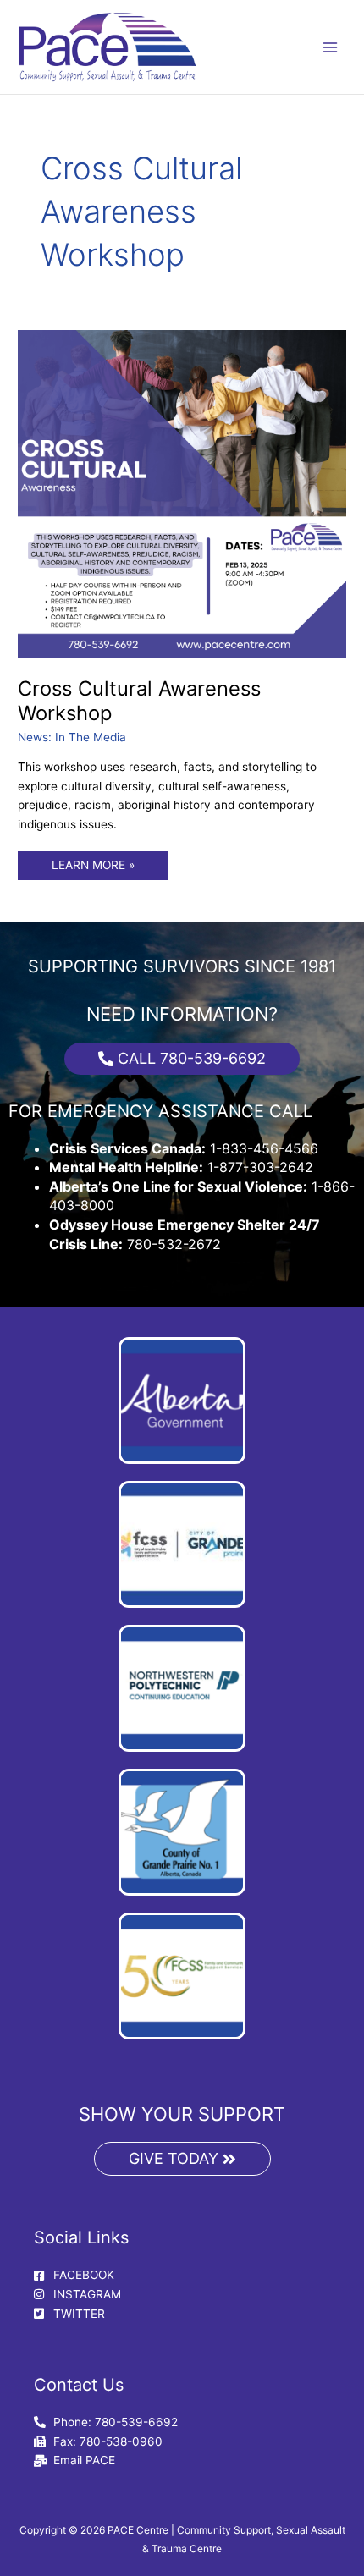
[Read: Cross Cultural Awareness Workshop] (182, 493)
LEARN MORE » (93, 861)
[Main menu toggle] (331, 47)
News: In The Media (72, 737)
